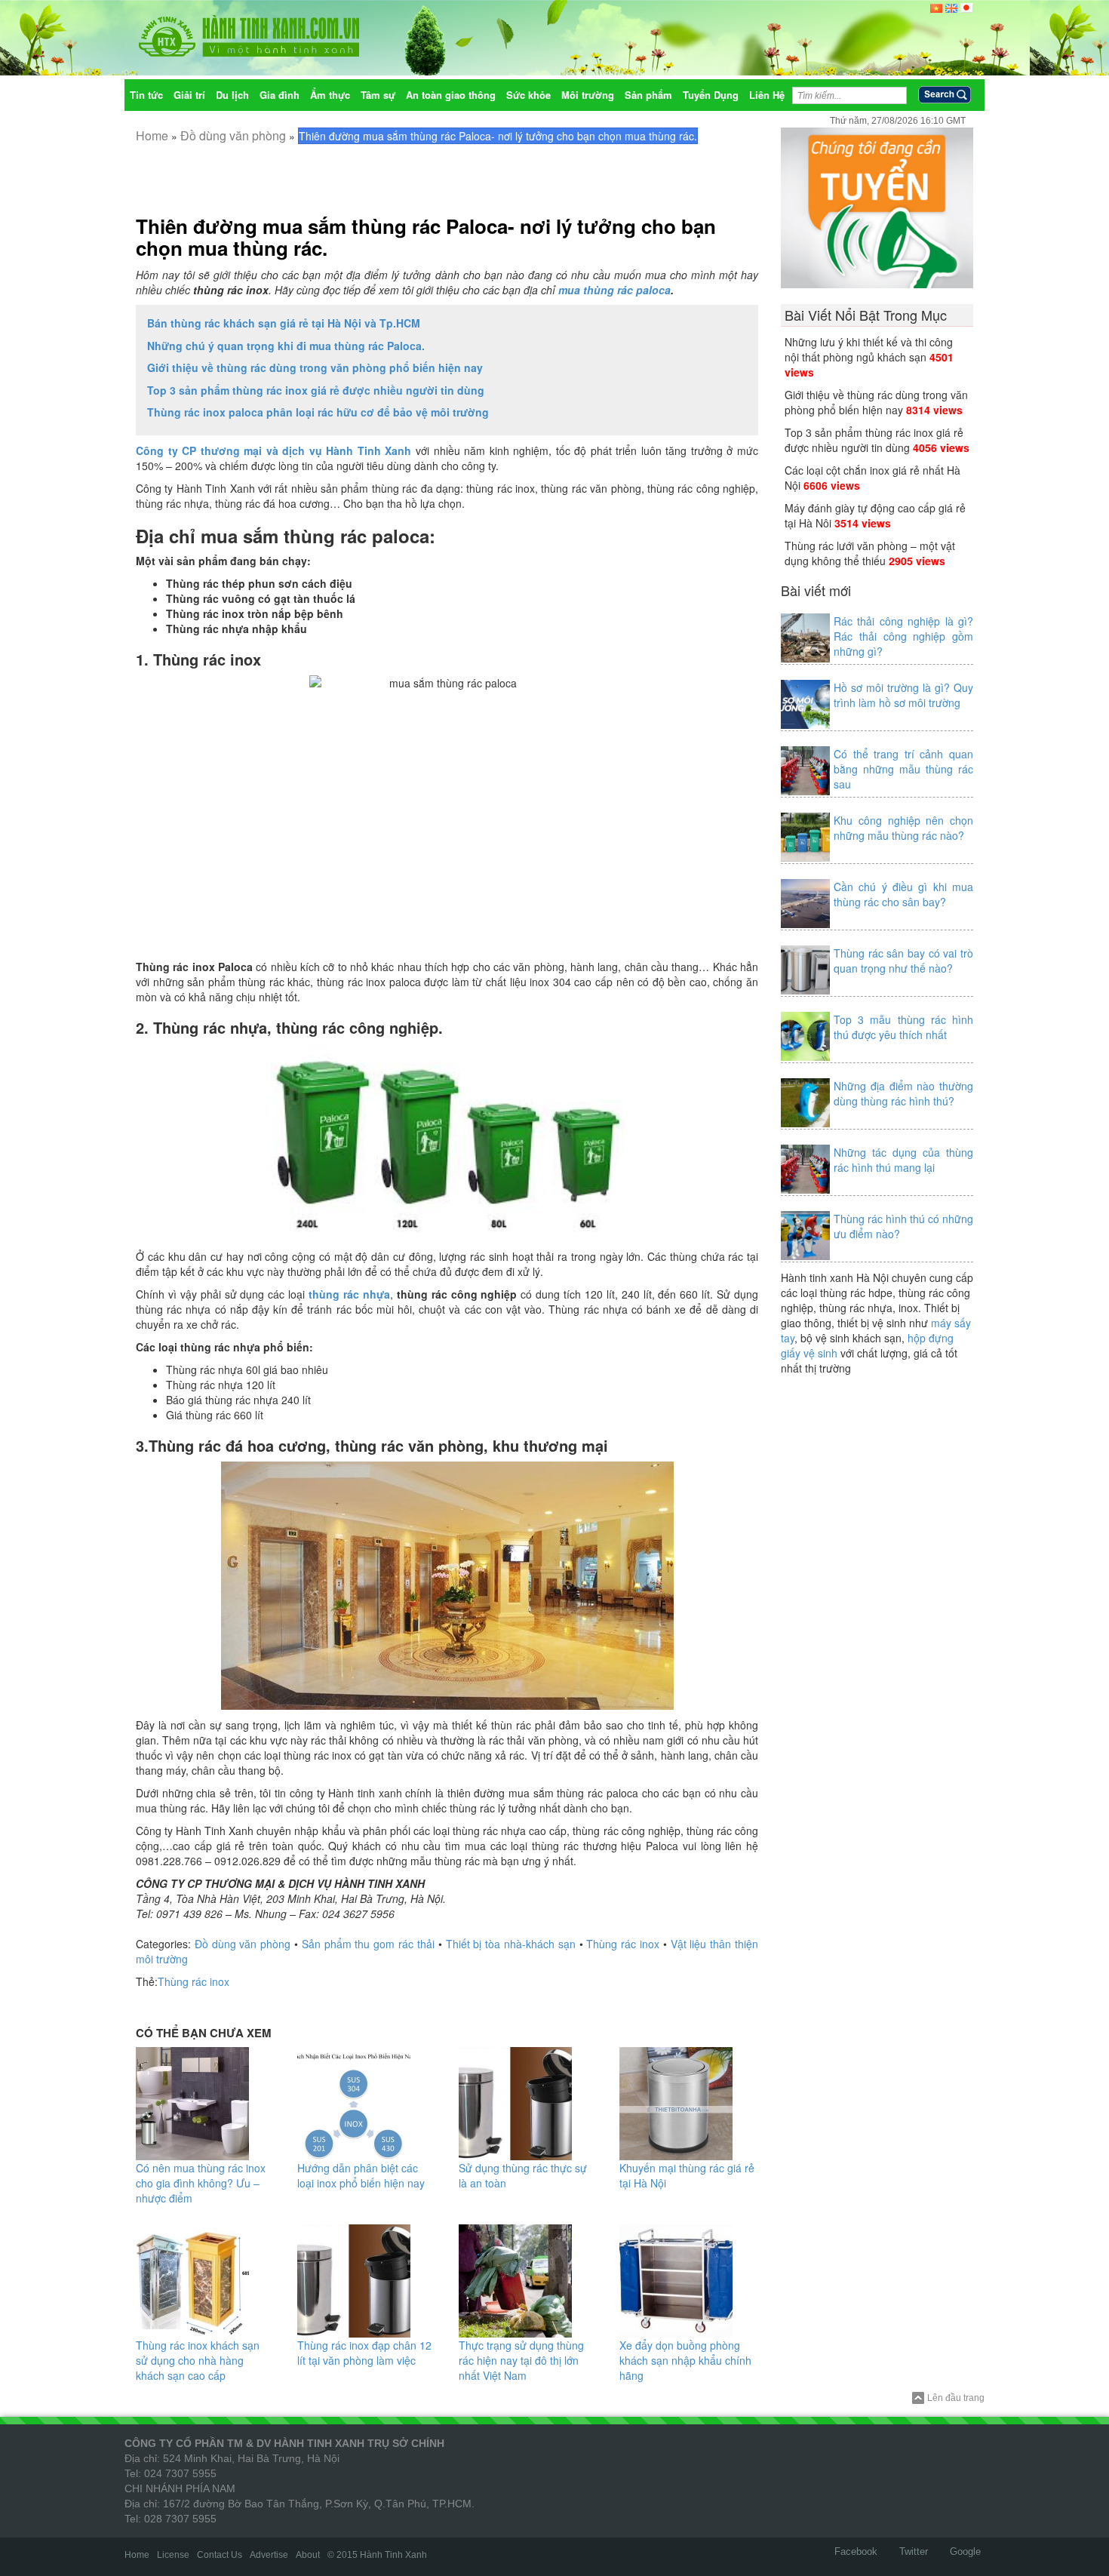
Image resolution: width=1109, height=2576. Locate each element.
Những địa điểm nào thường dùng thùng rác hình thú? (903, 1093)
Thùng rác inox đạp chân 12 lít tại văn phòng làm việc (364, 2353)
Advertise (269, 2555)
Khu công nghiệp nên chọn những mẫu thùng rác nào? (903, 828)
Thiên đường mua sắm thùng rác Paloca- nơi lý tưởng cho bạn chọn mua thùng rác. (426, 237)
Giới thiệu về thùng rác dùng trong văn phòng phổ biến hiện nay (315, 367)
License (173, 2555)
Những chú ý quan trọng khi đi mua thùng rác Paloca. (286, 346)
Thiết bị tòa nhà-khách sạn (511, 1944)
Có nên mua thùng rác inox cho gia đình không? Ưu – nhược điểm (201, 2183)
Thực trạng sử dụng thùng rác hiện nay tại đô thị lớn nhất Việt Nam (521, 2360)
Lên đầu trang (956, 2398)
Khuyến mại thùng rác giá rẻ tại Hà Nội (687, 2175)
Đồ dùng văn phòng (233, 135)
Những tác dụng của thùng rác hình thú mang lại (903, 1160)
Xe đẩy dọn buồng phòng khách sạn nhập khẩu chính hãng (685, 2360)
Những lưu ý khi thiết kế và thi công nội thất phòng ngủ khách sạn (869, 349)
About (308, 2555)
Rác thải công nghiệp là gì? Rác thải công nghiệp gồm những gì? (903, 636)
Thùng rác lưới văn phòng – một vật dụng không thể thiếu (870, 553)
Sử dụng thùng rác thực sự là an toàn (523, 2175)
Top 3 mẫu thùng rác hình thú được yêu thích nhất (903, 1027)
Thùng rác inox (623, 1944)
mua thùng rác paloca (614, 290)
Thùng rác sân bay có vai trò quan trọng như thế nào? (903, 961)
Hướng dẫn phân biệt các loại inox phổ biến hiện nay (361, 2175)
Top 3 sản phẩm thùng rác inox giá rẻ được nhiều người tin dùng (316, 390)
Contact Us (220, 2555)
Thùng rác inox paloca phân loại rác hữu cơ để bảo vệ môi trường (318, 412)
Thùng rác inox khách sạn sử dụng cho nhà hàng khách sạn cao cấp (198, 2360)
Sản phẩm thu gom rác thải (368, 1944)
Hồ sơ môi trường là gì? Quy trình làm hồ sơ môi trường (903, 695)
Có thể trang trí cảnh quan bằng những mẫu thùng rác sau (903, 769)
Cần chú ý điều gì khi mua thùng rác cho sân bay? (903, 894)
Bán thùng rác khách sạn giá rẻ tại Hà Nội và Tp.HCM (284, 323)
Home (152, 135)
